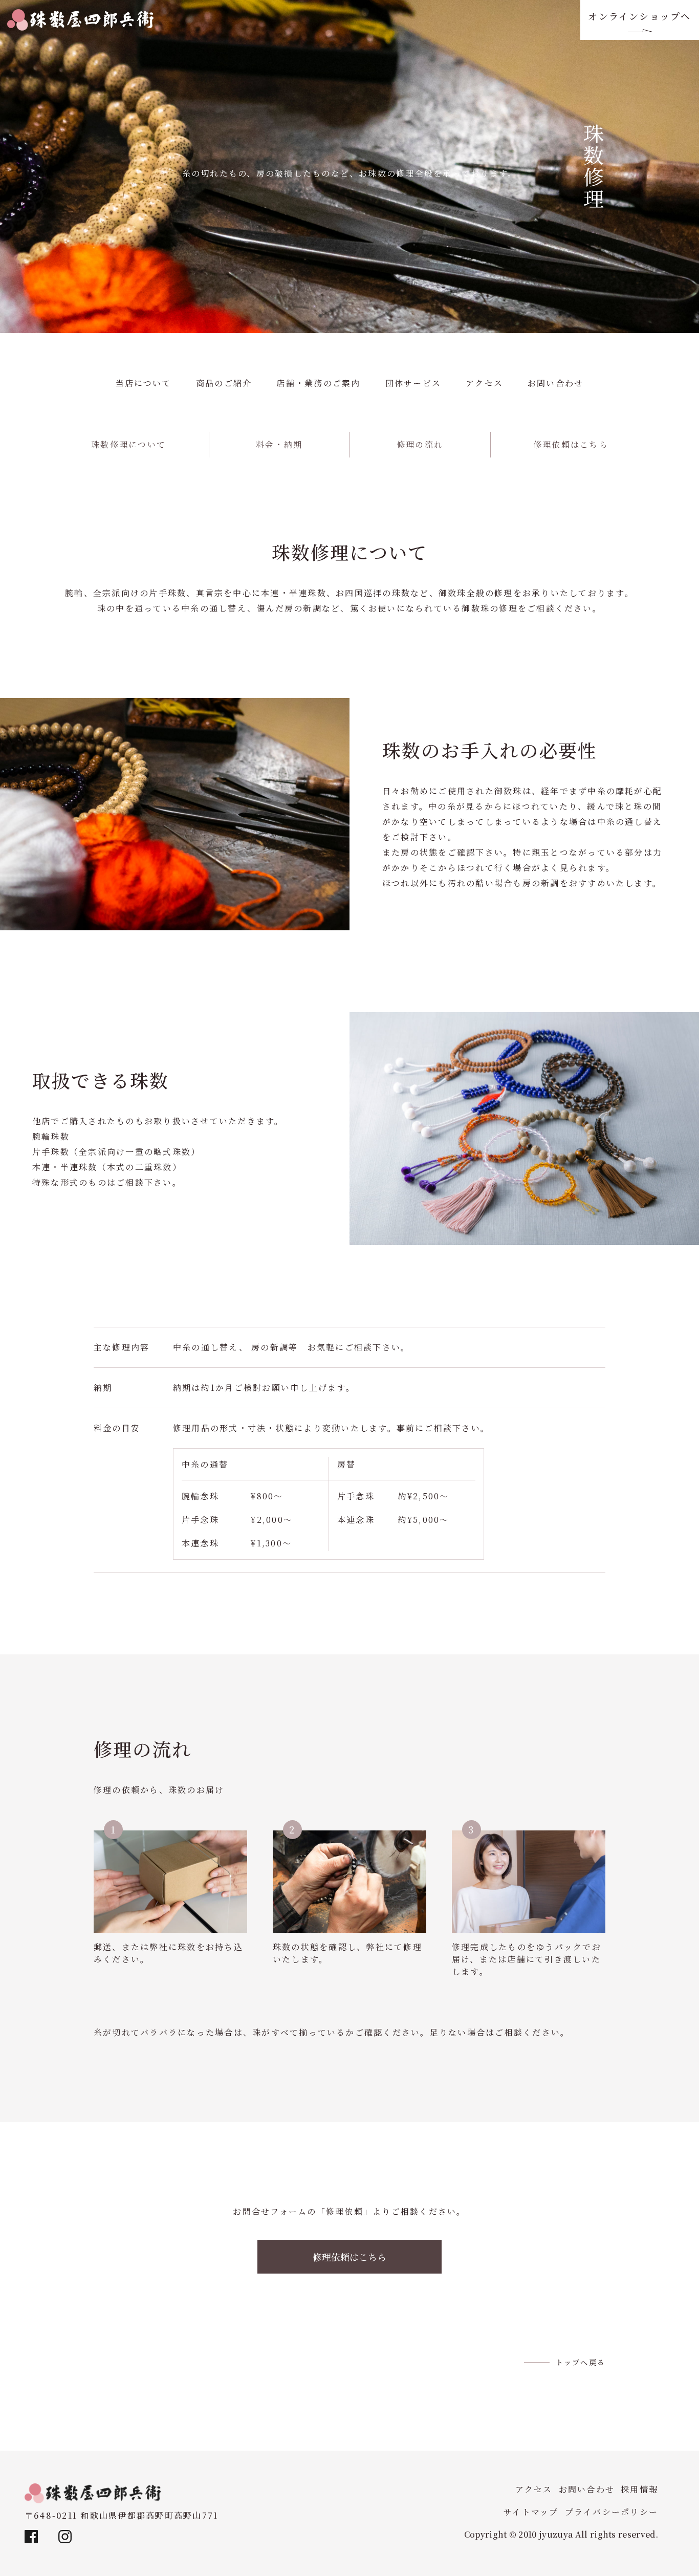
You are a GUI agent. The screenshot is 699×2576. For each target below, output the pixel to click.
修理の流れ (420, 444)
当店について (144, 383)
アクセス (484, 383)
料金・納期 (279, 444)
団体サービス (413, 383)
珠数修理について (128, 444)
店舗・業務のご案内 (318, 383)
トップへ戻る (581, 2362)
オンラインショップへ (639, 16)
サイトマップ (531, 2512)
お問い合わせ (555, 383)
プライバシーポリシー (611, 2512)
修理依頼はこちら (571, 444)
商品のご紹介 (224, 383)
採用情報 (639, 2489)
